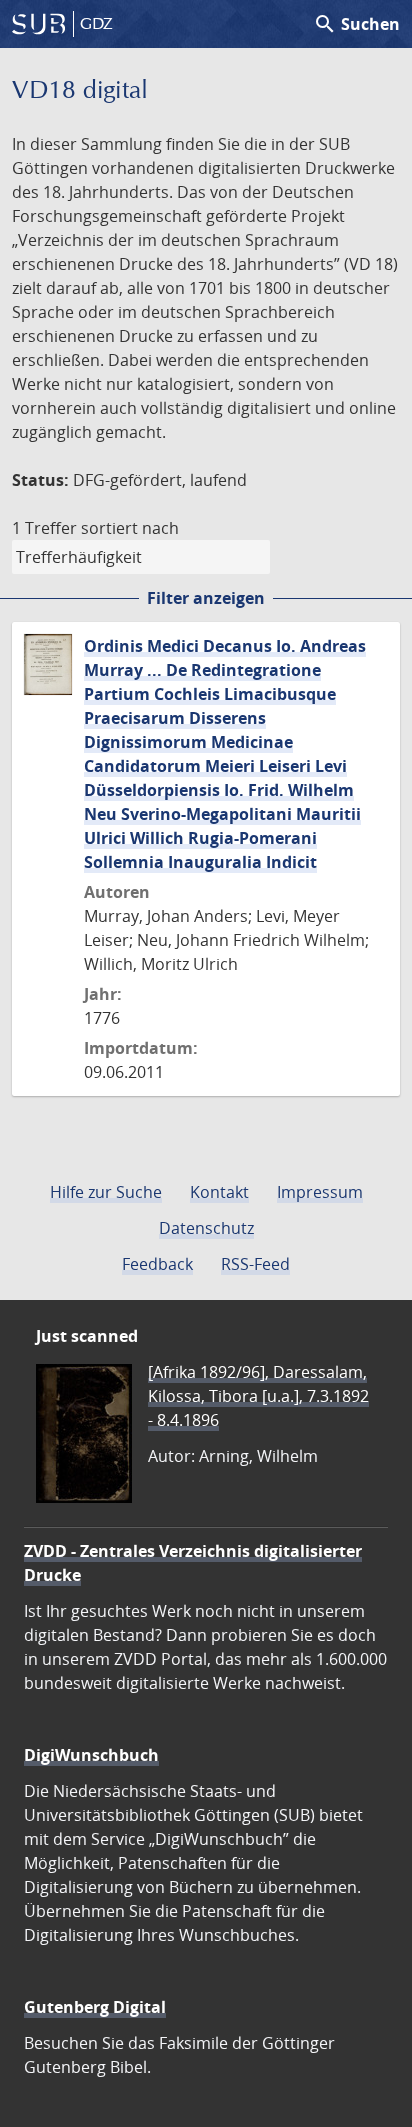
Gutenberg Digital (95, 2007)
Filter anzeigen (206, 598)
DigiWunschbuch (91, 1755)
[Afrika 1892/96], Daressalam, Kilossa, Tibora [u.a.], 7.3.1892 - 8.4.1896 (258, 1396)
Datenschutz (206, 1228)
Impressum (320, 1192)
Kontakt (219, 1192)
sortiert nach (130, 528)
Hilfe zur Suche (106, 1192)
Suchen (356, 24)
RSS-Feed (255, 1264)
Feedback (157, 1264)
